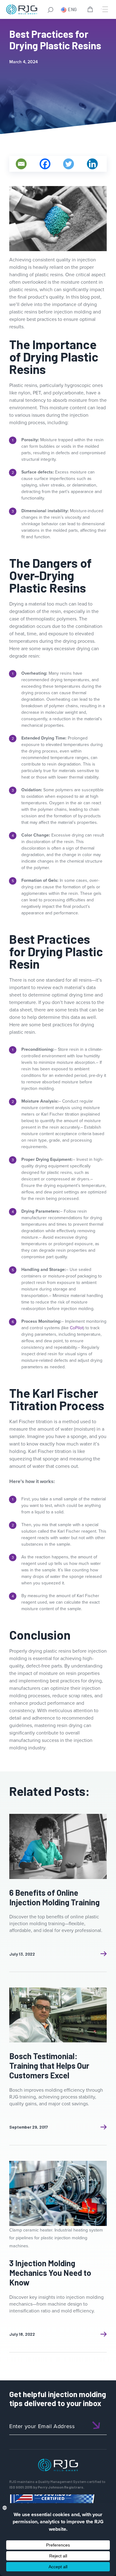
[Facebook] (45, 164)
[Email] (21, 164)
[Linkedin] (92, 164)
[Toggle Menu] (105, 9)
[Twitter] (69, 164)
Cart (91, 10)
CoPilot (77, 1328)
